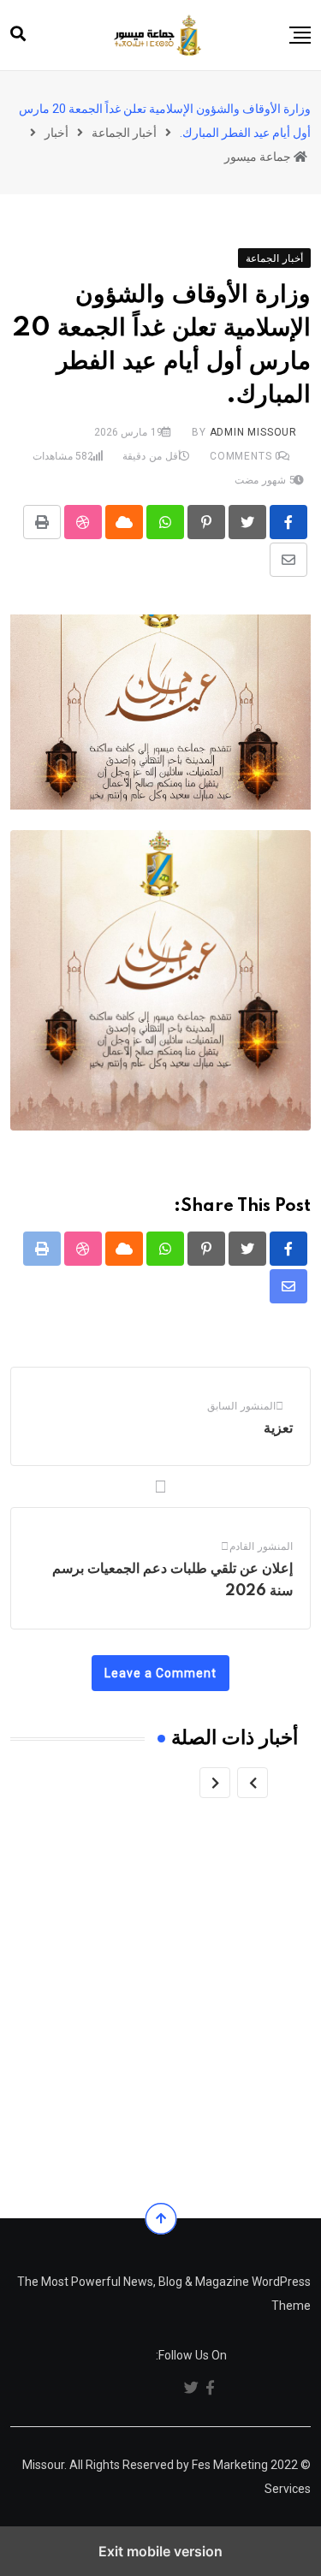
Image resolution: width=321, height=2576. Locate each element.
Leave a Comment (160, 1673)
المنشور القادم (261, 1546)
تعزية (278, 1428)
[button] (300, 35)
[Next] (215, 1783)
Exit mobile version (160, 2551)
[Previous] (253, 1783)
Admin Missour (253, 432)
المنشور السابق (241, 1406)
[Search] (18, 34)
